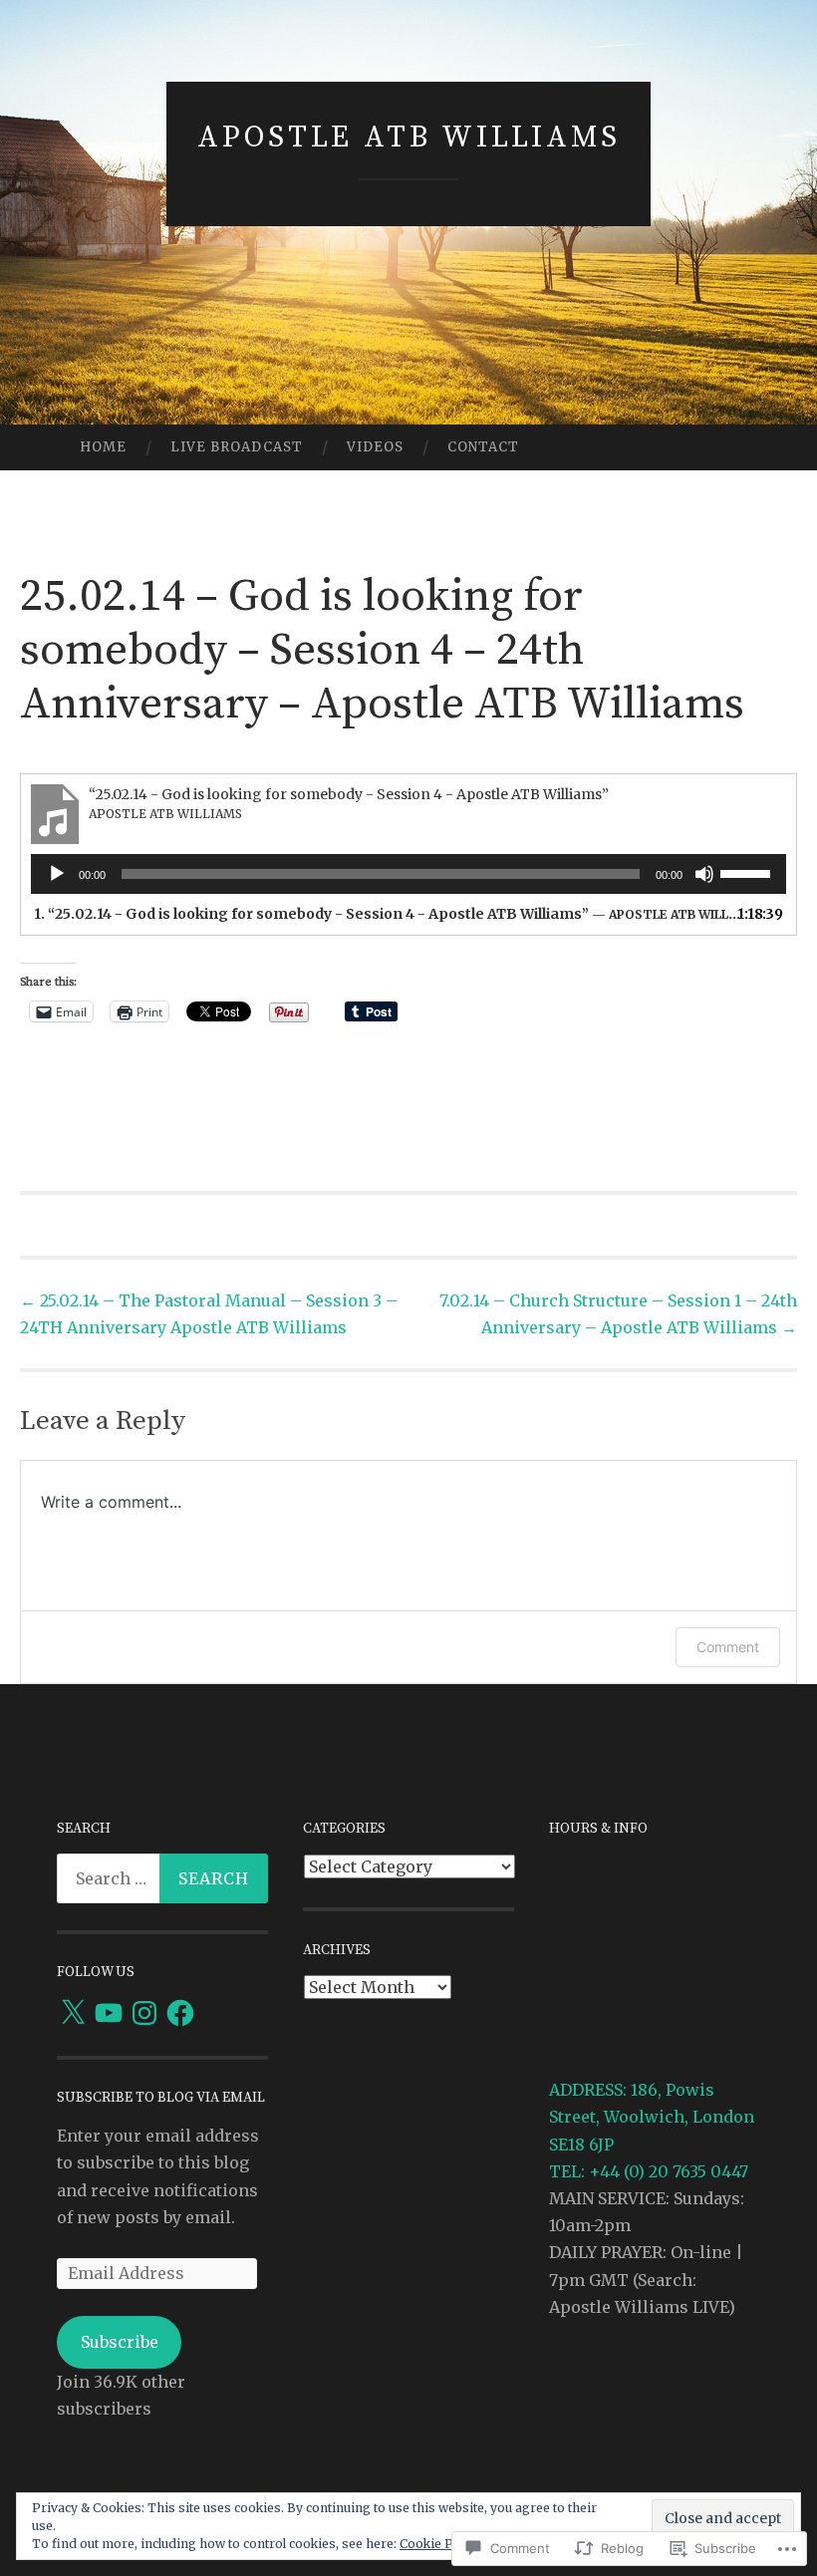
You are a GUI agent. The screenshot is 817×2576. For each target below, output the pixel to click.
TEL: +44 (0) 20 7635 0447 (649, 2171)
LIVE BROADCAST (237, 447)
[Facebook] (180, 2013)
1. (389, 914)
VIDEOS (375, 447)
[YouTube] (109, 2013)
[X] (73, 2013)
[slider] (748, 872)
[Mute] (704, 874)
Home (103, 447)
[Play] (57, 874)
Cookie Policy (440, 2544)
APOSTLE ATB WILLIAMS (409, 138)
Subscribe (120, 2342)
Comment (728, 1647)
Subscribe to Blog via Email (161, 2098)
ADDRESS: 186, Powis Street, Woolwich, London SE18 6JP (652, 2117)
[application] (408, 874)
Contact (483, 447)
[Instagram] (144, 2013)
